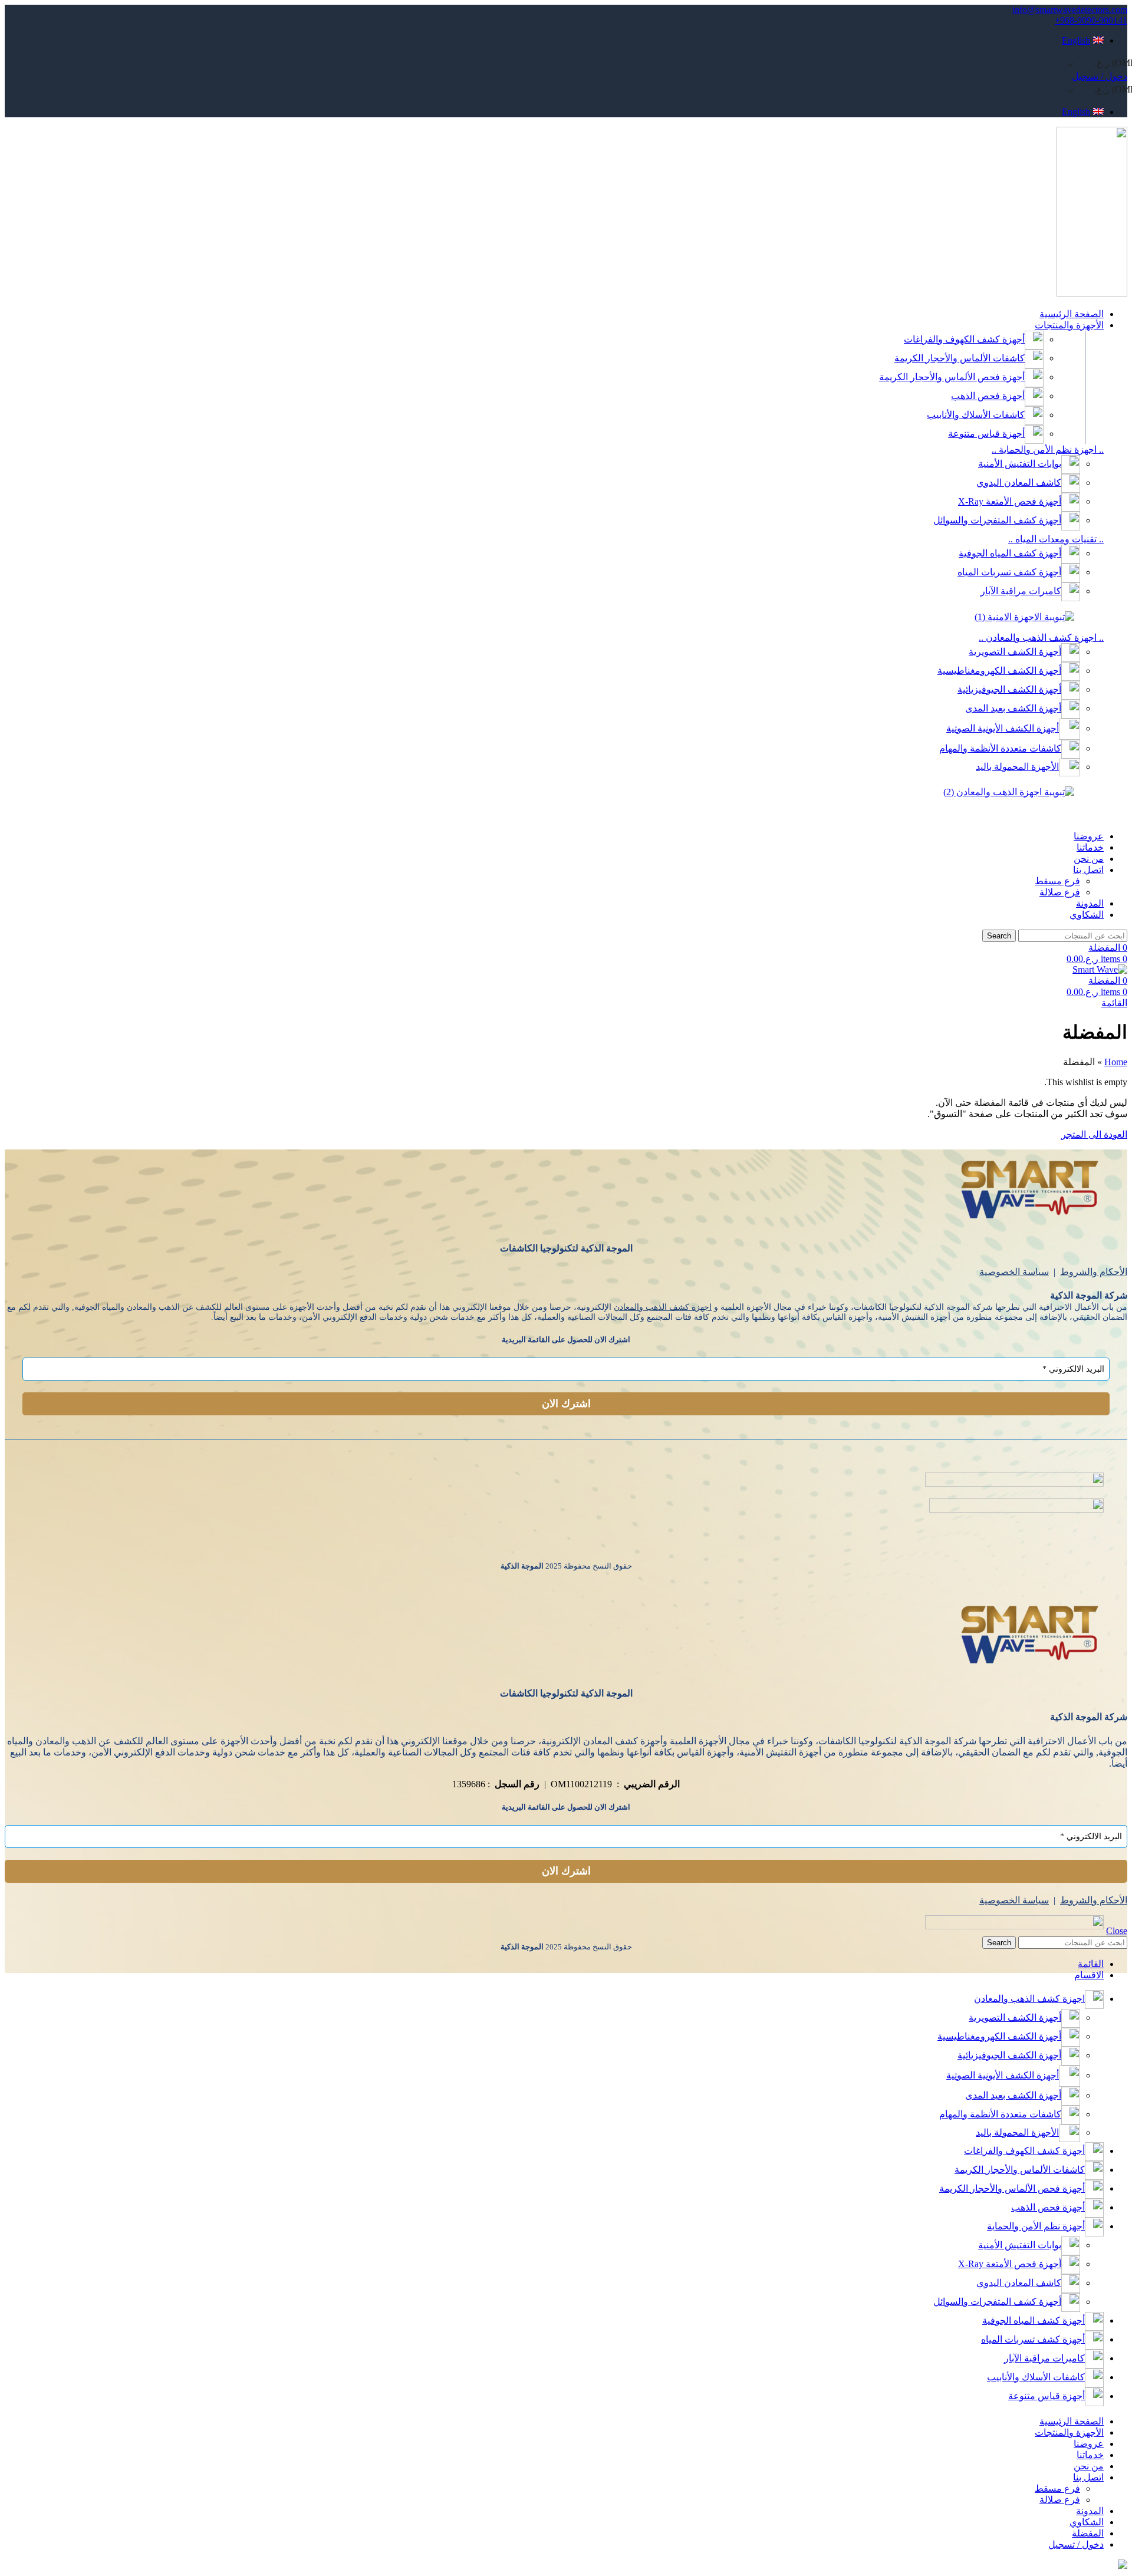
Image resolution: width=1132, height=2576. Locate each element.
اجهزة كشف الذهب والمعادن (663, 1307)
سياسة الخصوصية (1014, 1272)
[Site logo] (1092, 293)
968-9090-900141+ (1091, 20)
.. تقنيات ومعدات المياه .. (1056, 539)
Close (1117, 1931)
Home (1116, 1062)
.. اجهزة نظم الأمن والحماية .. (1048, 449)
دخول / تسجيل (1076, 2544)
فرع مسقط (1057, 881)
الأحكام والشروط (1094, 1272)
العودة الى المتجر (1094, 1134)
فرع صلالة (1060, 892)
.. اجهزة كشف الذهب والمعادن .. (1041, 638)
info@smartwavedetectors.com (1070, 10)
